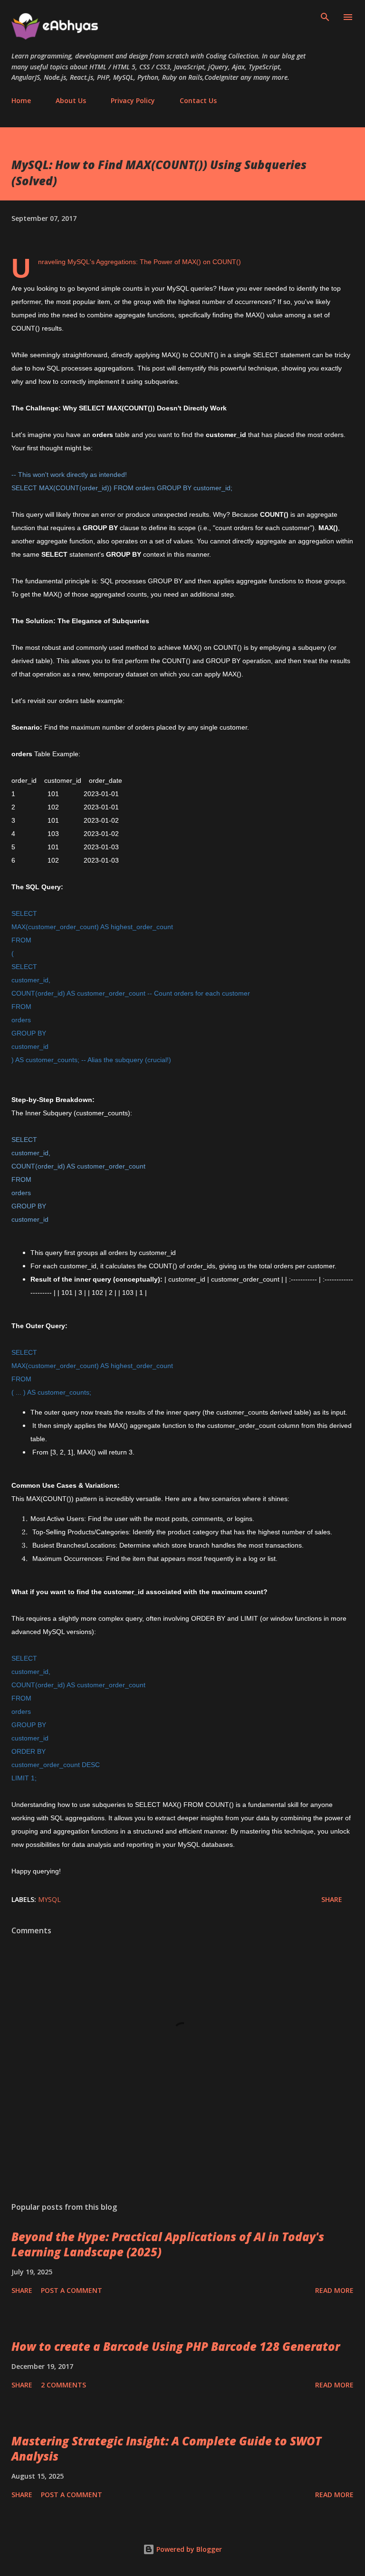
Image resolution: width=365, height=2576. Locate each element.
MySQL (49, 1899)
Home (21, 100)
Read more (334, 2290)
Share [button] (332, 1899)
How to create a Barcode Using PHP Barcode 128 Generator (176, 2346)
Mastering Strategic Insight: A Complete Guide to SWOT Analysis (166, 2448)
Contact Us (198, 100)
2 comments (63, 2385)
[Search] (325, 17)
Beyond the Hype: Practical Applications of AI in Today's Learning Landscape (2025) (168, 2244)
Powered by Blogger (188, 2549)
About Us (71, 100)
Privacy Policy (133, 100)
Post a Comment (72, 2290)
